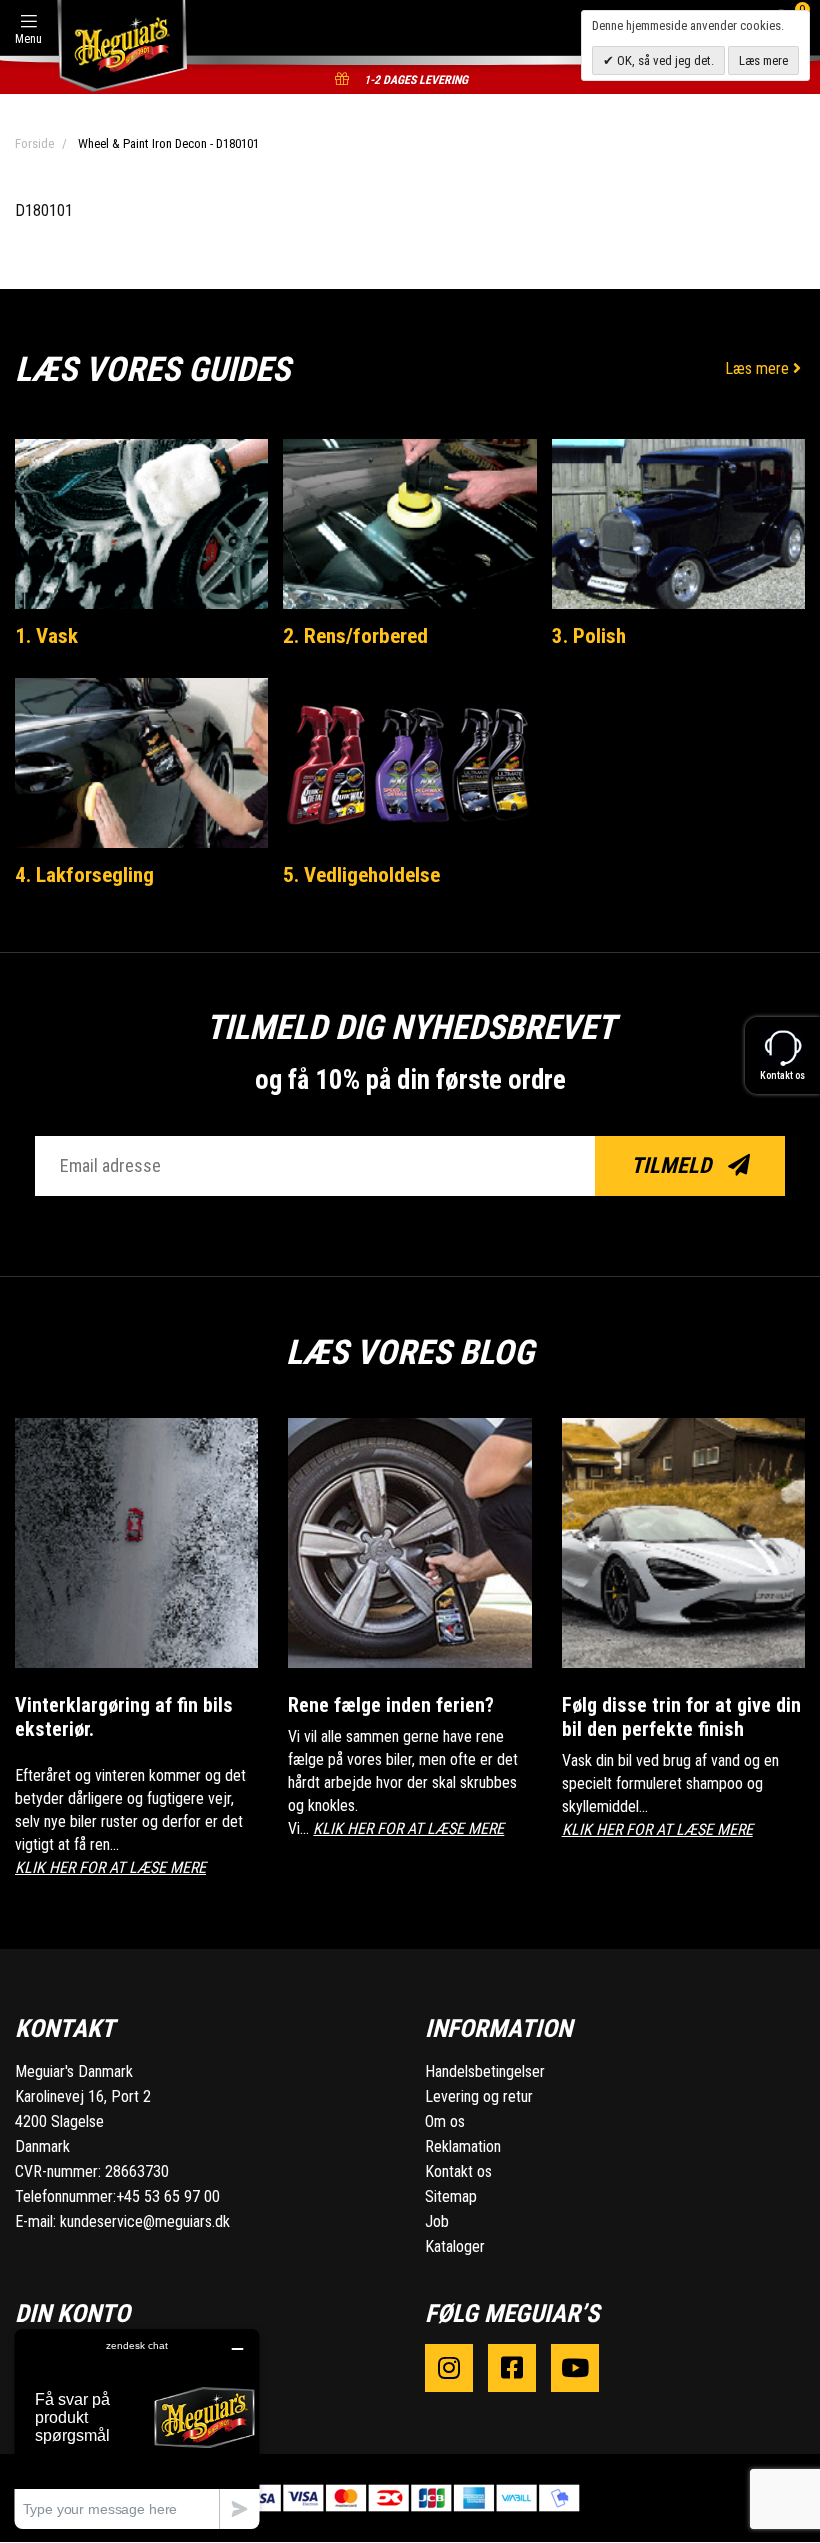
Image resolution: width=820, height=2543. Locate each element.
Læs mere (759, 368)
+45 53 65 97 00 (168, 2196)
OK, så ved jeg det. (664, 60)
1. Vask (46, 636)
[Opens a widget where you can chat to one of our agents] (137, 2428)
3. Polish (589, 636)
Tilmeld (673, 1165)
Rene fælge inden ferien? (391, 1705)
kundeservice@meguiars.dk (145, 2221)
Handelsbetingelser (485, 2071)
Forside (34, 143)
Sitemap (451, 2196)
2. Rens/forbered (355, 636)
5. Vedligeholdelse (361, 875)
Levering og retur (479, 2096)
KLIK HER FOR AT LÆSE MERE (110, 1867)
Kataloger (455, 2246)
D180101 (44, 210)
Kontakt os (458, 2171)
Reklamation (463, 2146)
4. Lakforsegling (84, 875)
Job (437, 2221)
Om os (445, 2121)
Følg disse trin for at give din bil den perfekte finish (681, 1717)
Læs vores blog (410, 1352)
